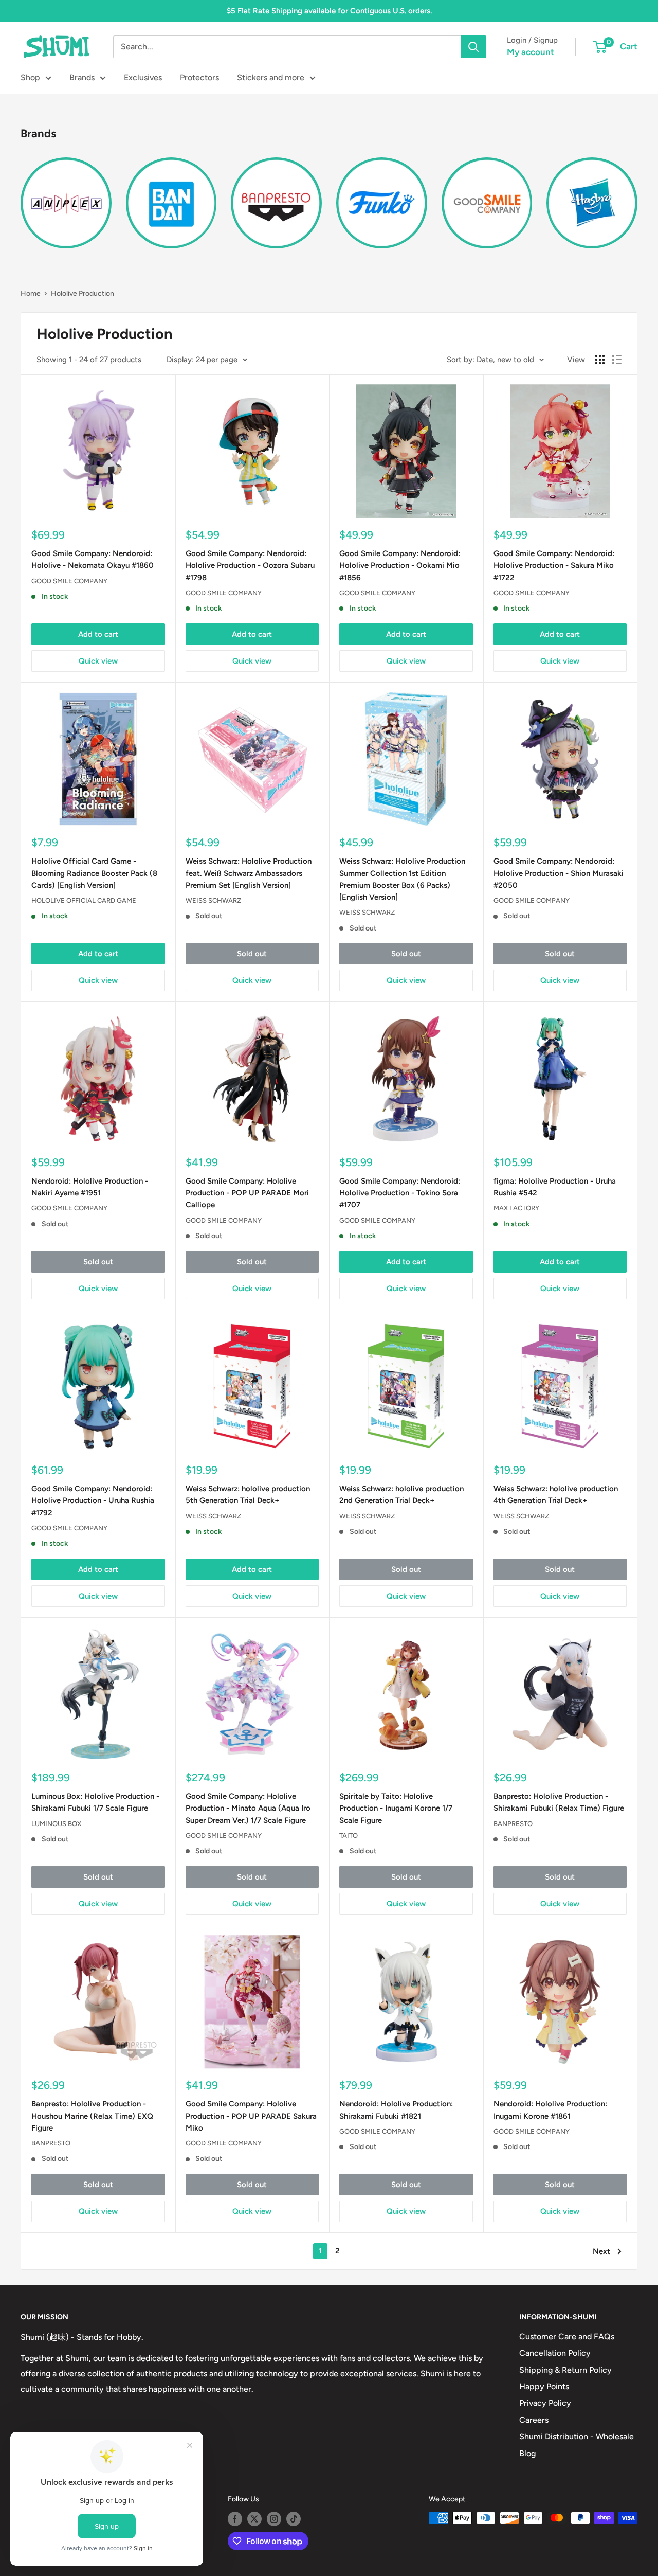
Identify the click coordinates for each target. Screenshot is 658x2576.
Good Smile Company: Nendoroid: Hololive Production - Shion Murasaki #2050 (559, 873)
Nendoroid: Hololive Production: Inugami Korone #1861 (550, 2110)
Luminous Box (56, 1824)
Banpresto (513, 1824)
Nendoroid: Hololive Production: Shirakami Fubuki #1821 (396, 2110)
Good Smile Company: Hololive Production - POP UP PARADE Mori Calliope (247, 1193)
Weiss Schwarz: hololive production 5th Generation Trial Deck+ (248, 1495)
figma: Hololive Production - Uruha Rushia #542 (555, 1187)
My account (531, 52)
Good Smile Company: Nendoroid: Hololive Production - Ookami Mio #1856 (400, 566)
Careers (534, 2420)
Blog (527, 2453)
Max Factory (516, 1208)
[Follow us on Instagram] (274, 2519)
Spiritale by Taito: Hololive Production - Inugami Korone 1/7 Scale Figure (396, 1808)
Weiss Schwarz (213, 900)
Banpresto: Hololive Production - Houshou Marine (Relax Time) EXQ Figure (92, 2116)
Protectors (199, 77)
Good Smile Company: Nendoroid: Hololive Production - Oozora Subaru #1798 (250, 566)
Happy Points (544, 2386)
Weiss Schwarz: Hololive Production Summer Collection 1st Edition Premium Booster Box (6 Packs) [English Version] (402, 879)
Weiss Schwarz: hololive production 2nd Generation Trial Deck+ (401, 1495)
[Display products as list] (617, 360)
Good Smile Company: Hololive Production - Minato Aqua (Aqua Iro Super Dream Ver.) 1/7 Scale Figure (248, 1808)
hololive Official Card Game (84, 900)
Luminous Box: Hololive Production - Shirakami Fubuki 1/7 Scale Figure (95, 1802)
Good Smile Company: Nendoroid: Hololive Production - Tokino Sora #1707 (400, 1193)
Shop (30, 77)
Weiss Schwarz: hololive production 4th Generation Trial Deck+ (556, 1495)
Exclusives (143, 77)
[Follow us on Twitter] (254, 2519)
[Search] (473, 47)
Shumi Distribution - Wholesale (577, 2436)
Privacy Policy (545, 2403)
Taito (349, 1836)
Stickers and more (271, 77)
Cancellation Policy (555, 2353)
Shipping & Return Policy (565, 2370)
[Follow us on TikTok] (294, 2519)
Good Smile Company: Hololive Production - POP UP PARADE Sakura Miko (251, 2116)
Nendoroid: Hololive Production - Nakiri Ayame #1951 (90, 1187)
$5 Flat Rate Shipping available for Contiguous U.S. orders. (329, 11)
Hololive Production (83, 293)
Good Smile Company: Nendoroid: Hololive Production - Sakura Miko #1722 (554, 566)
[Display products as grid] (600, 360)
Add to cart (98, 634)
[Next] (637, 197)
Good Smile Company (69, 581)
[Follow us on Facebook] (235, 2519)
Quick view (98, 661)
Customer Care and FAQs (567, 2337)
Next (601, 2251)
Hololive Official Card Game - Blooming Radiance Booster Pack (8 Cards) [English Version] (94, 873)
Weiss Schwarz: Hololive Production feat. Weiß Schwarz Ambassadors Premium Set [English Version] (249, 873)
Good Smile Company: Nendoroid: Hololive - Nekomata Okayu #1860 (93, 559)
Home (31, 293)
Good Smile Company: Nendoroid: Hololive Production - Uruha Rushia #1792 (93, 1501)
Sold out (252, 954)
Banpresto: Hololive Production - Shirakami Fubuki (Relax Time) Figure (559, 1802)
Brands (82, 77)
